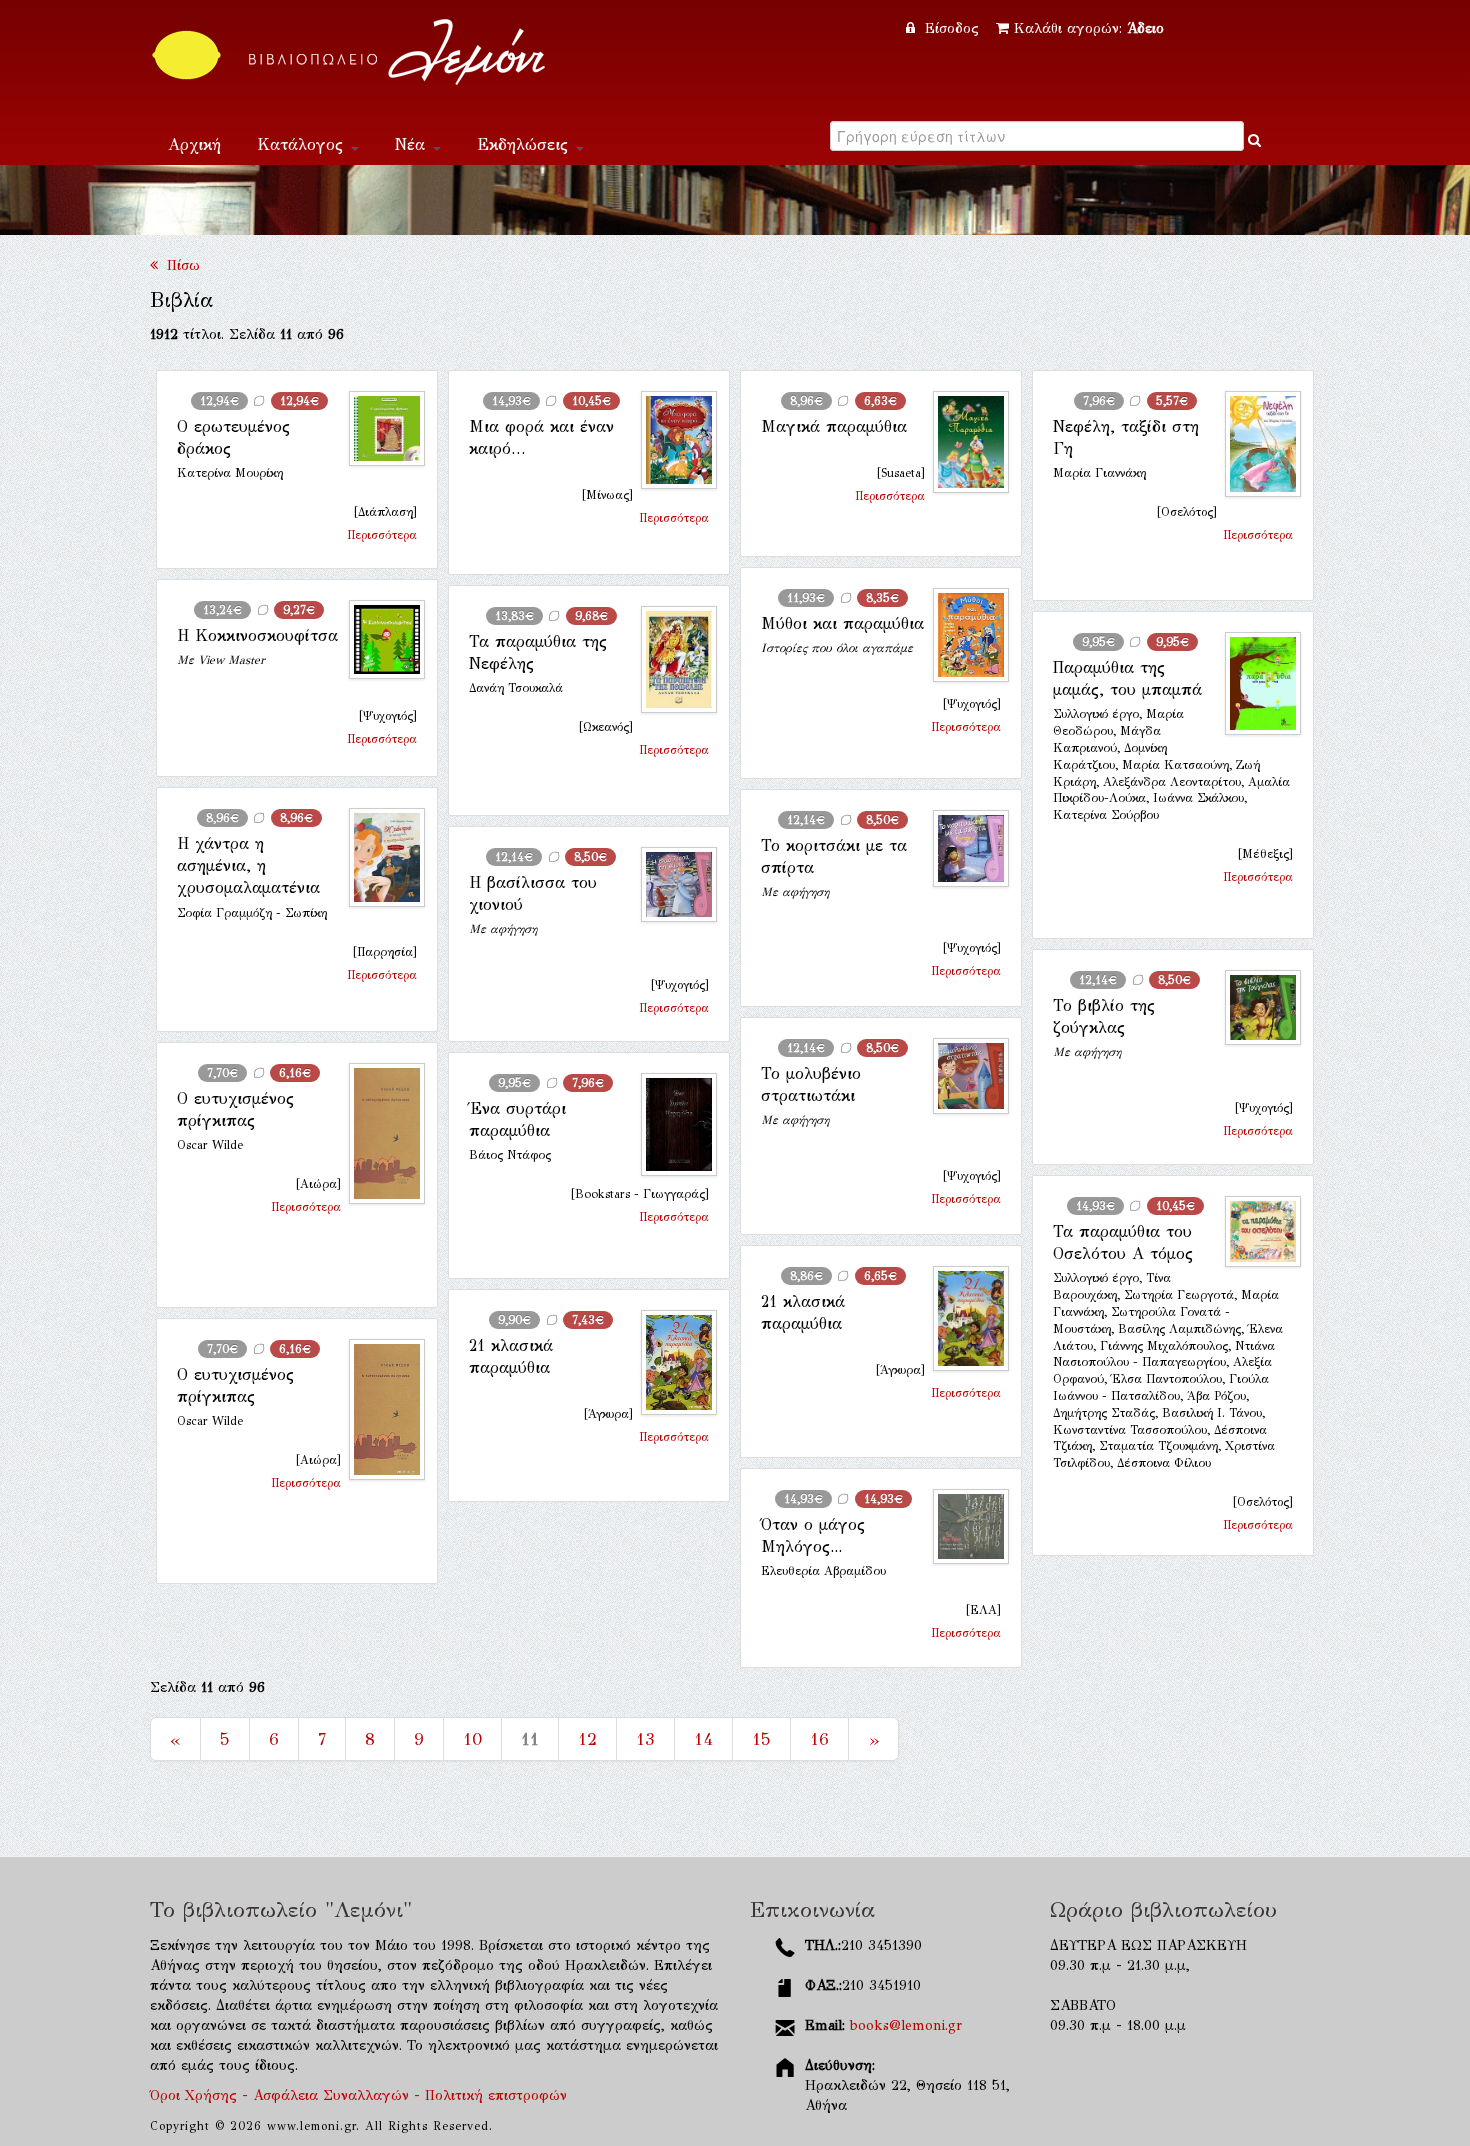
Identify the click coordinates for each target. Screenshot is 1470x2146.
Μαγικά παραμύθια (834, 426)
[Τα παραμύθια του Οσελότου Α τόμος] (1255, 1232)
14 (703, 1739)
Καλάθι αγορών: (1089, 28)
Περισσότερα (382, 535)
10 (472, 1739)
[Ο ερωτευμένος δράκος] (379, 428)
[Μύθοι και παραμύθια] (963, 635)
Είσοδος (952, 28)
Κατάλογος (303, 144)
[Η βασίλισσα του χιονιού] (671, 884)
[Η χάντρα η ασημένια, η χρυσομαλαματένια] (379, 857)
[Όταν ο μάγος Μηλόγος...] (963, 1527)
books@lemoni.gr (906, 2025)
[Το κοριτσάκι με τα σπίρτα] (963, 848)
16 (819, 1739)
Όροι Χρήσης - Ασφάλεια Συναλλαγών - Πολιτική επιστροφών (358, 2095)
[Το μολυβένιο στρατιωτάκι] (963, 1076)
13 (645, 1739)
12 (587, 1739)
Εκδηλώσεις (525, 144)
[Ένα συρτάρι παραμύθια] (671, 1124)
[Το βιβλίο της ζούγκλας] (1255, 1007)
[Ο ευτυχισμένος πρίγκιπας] (379, 1134)
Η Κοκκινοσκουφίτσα (257, 635)
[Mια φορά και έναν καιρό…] (671, 440)
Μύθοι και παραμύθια (842, 623)
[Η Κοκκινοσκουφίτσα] (379, 640)
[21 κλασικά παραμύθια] (963, 1319)
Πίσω (179, 265)
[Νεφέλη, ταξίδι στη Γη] (1255, 444)
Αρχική (194, 144)
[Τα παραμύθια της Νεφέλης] (671, 659)
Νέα (413, 144)
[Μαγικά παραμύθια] (963, 442)
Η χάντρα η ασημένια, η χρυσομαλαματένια (248, 866)
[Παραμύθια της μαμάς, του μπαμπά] (1255, 683)
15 (761, 1739)
